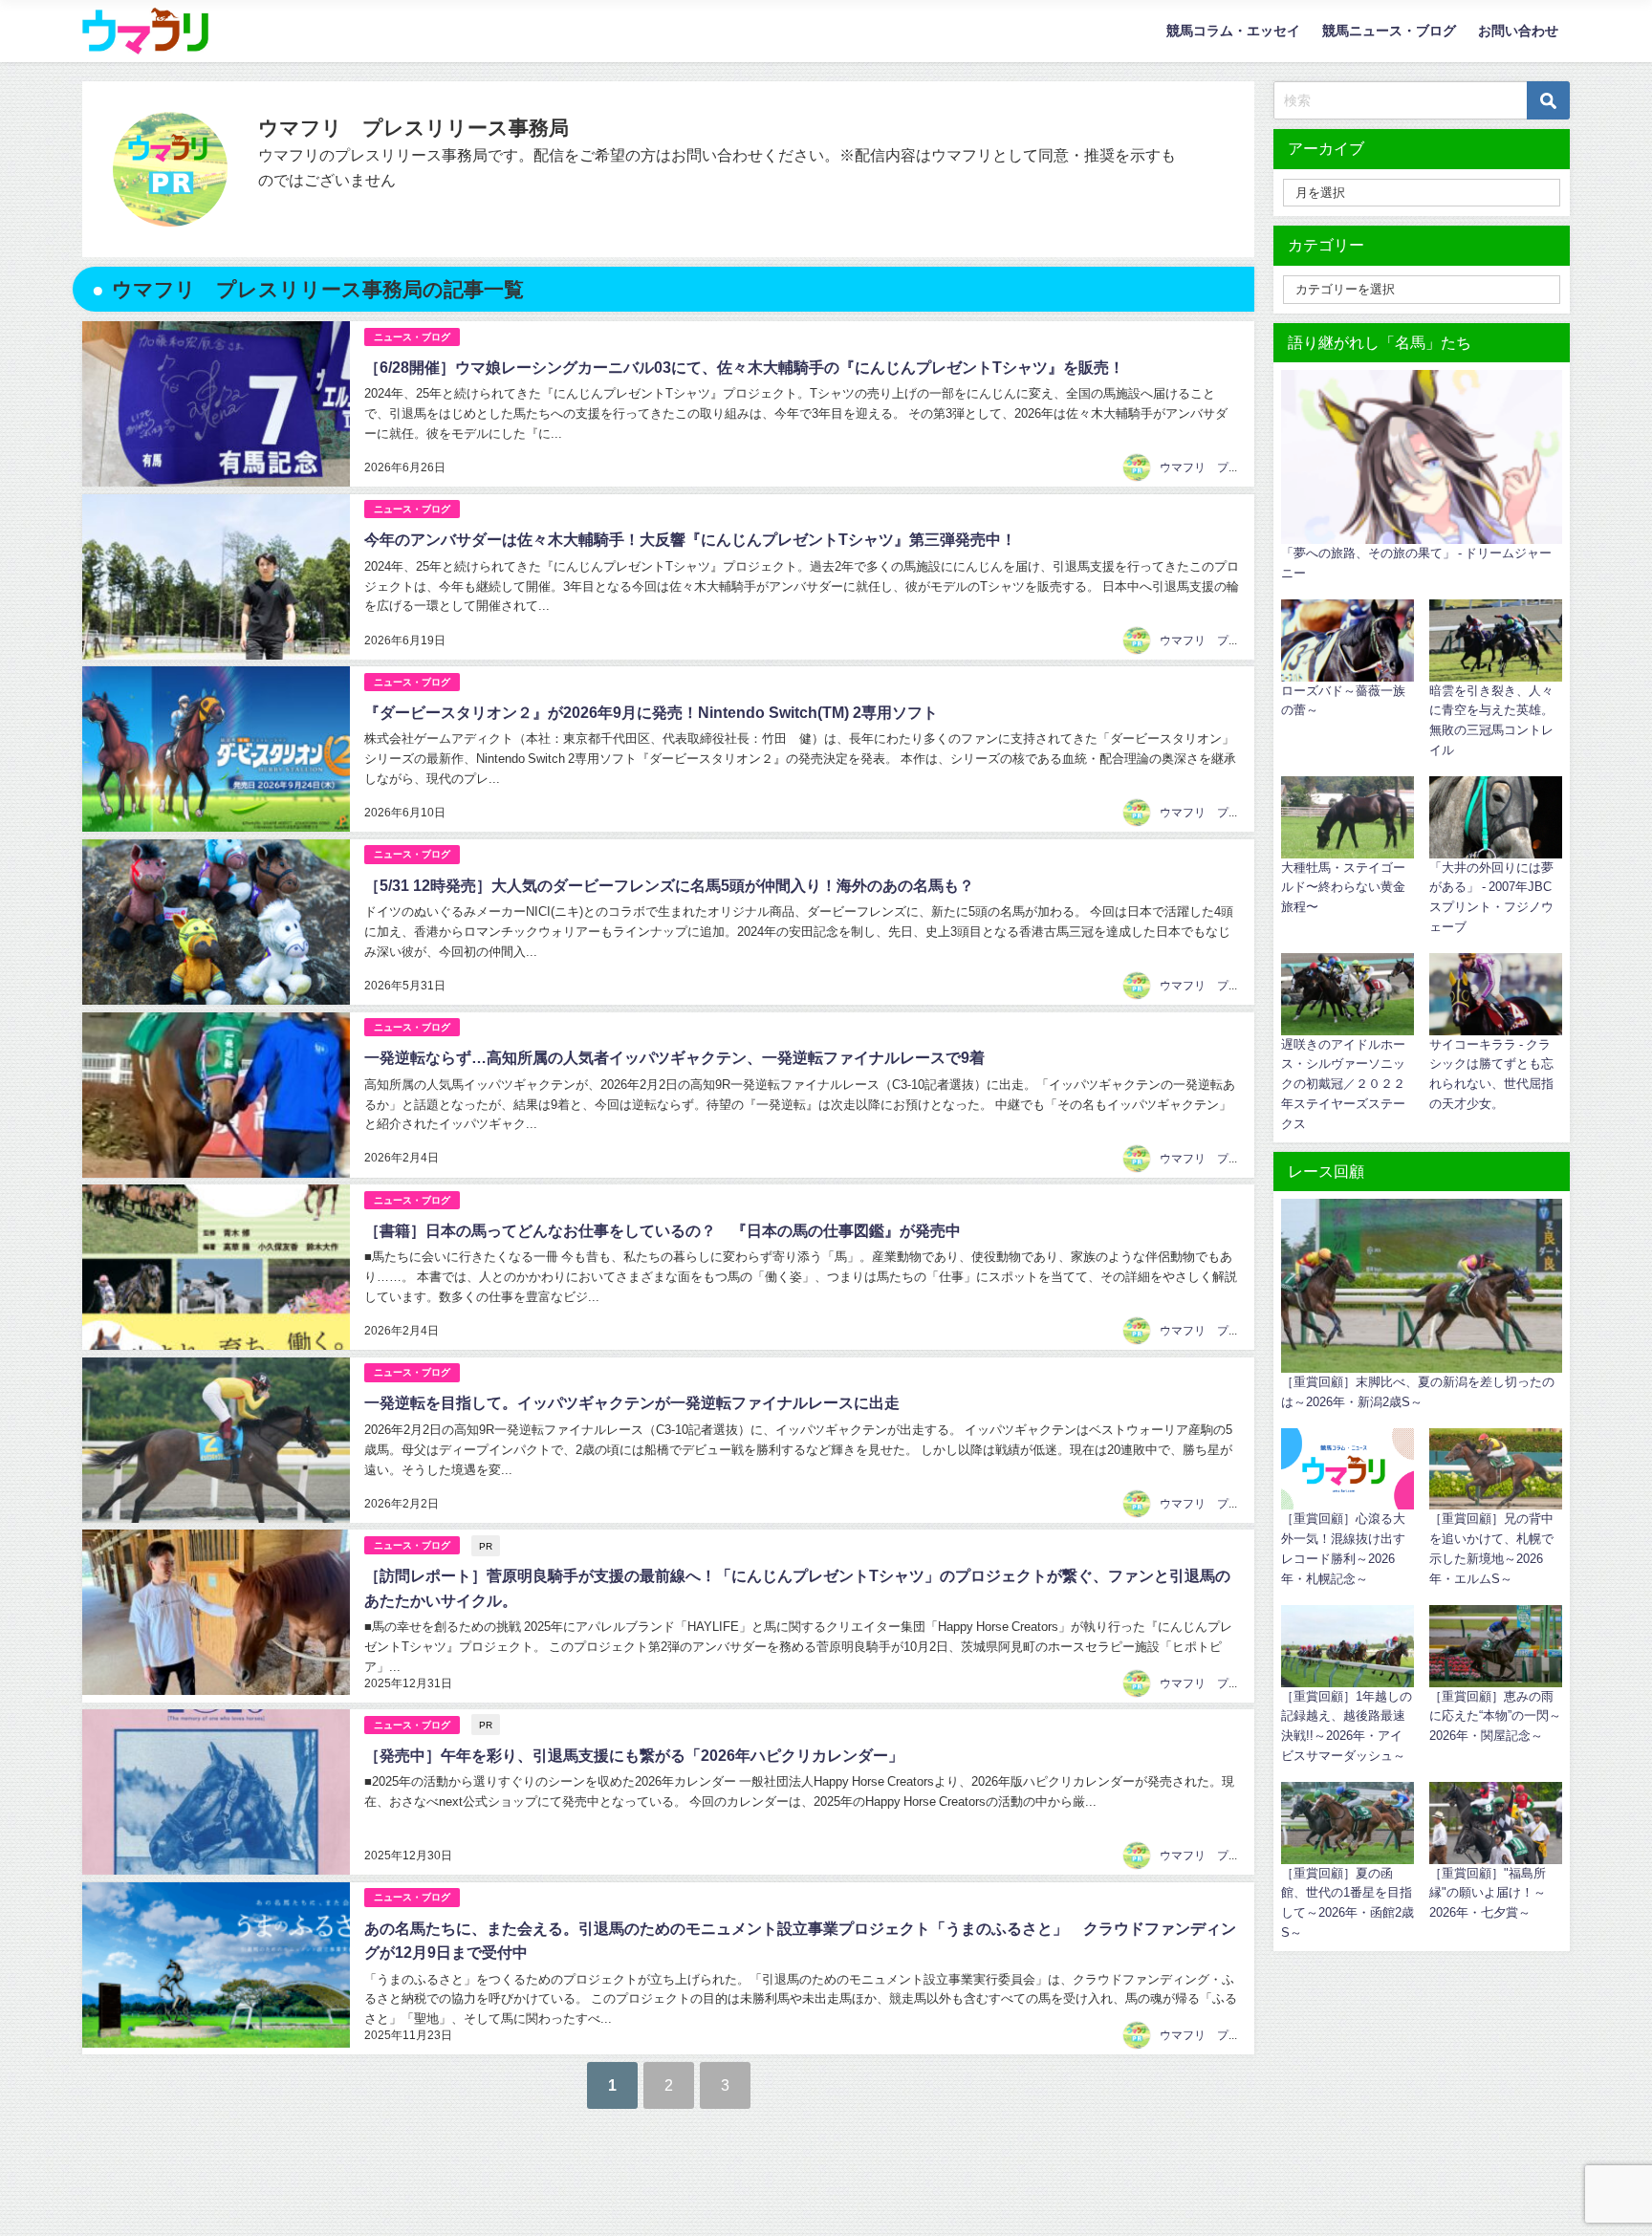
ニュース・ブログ (412, 337)
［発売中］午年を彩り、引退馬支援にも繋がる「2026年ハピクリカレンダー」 (634, 1755)
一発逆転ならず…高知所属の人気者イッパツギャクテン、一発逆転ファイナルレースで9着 (674, 1057)
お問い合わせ (1518, 31)
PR (486, 1546)
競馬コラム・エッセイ (1233, 31)
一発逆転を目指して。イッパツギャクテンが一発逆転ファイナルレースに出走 (632, 1402)
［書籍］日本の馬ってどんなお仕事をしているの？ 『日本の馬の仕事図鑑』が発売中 (663, 1230)
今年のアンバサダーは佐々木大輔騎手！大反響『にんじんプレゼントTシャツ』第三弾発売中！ (690, 539)
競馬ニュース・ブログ (1389, 31)
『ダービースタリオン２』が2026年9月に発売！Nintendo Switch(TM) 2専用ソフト (651, 712)
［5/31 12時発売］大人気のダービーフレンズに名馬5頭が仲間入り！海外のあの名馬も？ (669, 885)
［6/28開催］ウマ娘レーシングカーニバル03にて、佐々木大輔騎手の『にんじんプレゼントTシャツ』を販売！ (744, 367)
